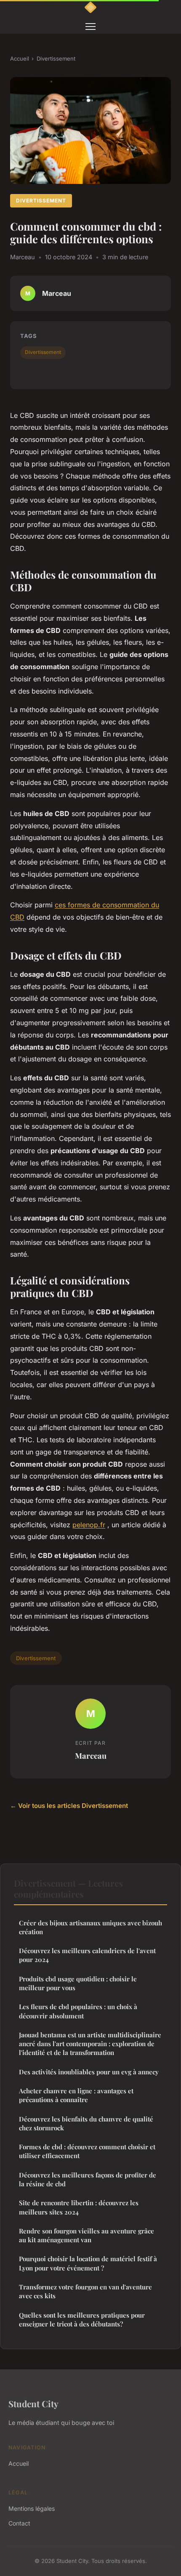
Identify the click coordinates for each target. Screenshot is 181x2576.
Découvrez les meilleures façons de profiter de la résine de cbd (88, 2179)
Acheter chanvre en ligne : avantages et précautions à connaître (76, 2095)
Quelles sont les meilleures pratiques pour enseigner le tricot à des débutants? (82, 2319)
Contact (19, 2523)
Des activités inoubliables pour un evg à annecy (89, 2072)
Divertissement (56, 58)
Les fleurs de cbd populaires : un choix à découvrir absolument (78, 2011)
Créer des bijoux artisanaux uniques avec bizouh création (90, 1927)
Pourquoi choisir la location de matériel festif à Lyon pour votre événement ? (88, 2263)
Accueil (20, 58)
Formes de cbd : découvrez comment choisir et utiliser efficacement (87, 2151)
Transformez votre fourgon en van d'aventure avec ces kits (85, 2291)
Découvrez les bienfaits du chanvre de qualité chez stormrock (86, 2123)
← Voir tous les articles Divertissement (69, 1806)
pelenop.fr (89, 1525)
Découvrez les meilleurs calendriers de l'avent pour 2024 (87, 1955)
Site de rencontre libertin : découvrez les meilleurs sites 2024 (79, 2207)
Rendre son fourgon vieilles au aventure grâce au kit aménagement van (87, 2235)
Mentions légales (32, 2508)
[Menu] (90, 27)
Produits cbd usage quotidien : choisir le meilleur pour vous (78, 1983)
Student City (33, 2403)
